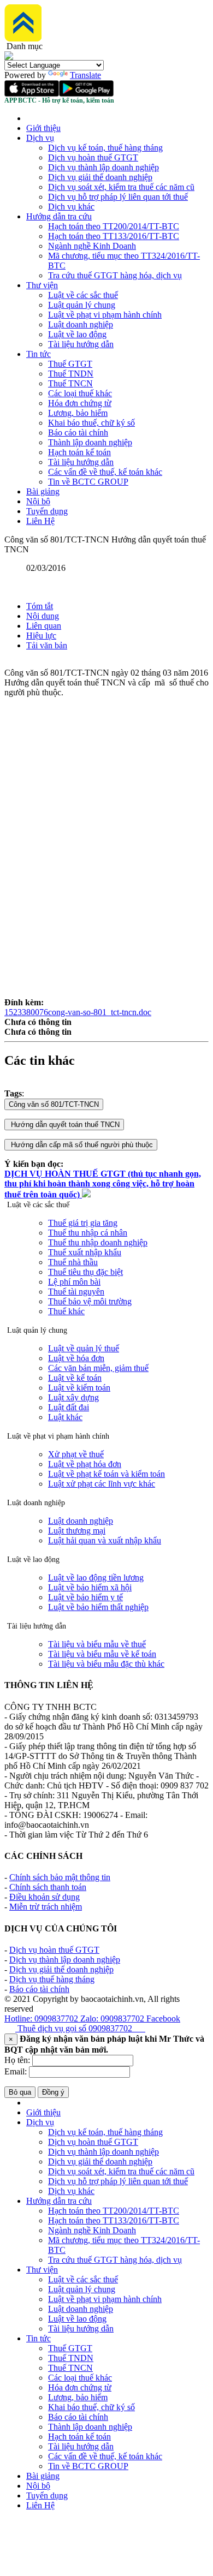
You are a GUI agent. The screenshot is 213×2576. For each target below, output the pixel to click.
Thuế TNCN (70, 383)
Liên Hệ (40, 521)
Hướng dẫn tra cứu (59, 216)
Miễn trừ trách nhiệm (46, 1907)
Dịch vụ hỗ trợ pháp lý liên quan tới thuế (118, 197)
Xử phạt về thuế (76, 1454)
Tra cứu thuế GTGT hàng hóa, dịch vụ (115, 275)
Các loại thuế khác (80, 393)
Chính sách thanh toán (48, 1887)
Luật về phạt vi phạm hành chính (105, 315)
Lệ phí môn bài (74, 1282)
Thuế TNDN (71, 374)
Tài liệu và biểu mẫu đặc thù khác (106, 1664)
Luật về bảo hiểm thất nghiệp (98, 1607)
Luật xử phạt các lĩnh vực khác (102, 1484)
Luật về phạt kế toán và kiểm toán (106, 1474)
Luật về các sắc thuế (83, 295)
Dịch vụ (40, 138)
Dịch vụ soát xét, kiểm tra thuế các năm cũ (121, 187)
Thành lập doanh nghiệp (90, 442)
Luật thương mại (77, 1531)
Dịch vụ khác (71, 207)
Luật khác (65, 1417)
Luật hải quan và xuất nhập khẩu (105, 1540)
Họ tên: (17, 2060)
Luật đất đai (69, 1407)
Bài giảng (43, 491)
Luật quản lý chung (82, 305)
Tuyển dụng (47, 511)
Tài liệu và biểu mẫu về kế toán (102, 1654)
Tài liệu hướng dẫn (81, 344)
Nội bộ (38, 501)
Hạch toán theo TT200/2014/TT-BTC (114, 226)
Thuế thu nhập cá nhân (88, 1233)
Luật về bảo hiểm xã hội (90, 1587)
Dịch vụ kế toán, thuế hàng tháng (105, 148)
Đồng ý (53, 2092)
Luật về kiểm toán (79, 1388)
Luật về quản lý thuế (84, 1348)
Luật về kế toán (75, 1378)
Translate (85, 75)
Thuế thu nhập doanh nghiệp (98, 1242)
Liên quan (44, 626)
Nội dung (43, 616)
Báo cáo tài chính (78, 433)
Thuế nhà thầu (73, 1262)
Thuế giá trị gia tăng (83, 1223)
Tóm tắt (40, 606)
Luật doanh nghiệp (81, 324)
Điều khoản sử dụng (45, 1897)
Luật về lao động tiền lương (96, 1578)
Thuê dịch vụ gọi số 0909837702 (80, 2028)
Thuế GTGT (70, 364)
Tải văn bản (47, 645)
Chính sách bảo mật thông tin (60, 1877)
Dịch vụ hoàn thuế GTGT (93, 157)
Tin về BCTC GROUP (88, 482)
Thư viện (42, 285)
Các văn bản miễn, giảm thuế (98, 1368)
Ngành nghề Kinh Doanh (92, 246)
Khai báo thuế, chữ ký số (91, 423)
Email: (16, 2071)
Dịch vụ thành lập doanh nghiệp (103, 167)
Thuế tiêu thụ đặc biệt (85, 1272)
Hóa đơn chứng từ (80, 403)
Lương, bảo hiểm (78, 413)
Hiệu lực (41, 636)
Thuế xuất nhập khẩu (85, 1252)
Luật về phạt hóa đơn (85, 1464)
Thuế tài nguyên (76, 1292)
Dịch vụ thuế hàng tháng (52, 1979)
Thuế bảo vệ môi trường (90, 1301)
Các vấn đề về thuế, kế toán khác (105, 472)
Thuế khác (66, 1311)
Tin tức (39, 354)
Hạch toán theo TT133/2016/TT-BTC (114, 236)
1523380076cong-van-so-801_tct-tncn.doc (78, 1012)
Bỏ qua (20, 2092)
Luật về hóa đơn (76, 1358)
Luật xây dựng (73, 1397)
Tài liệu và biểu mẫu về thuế (97, 1644)
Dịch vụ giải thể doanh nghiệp (100, 177)
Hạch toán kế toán (79, 452)
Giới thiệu (43, 128)
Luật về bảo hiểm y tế (85, 1597)
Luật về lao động (77, 334)
